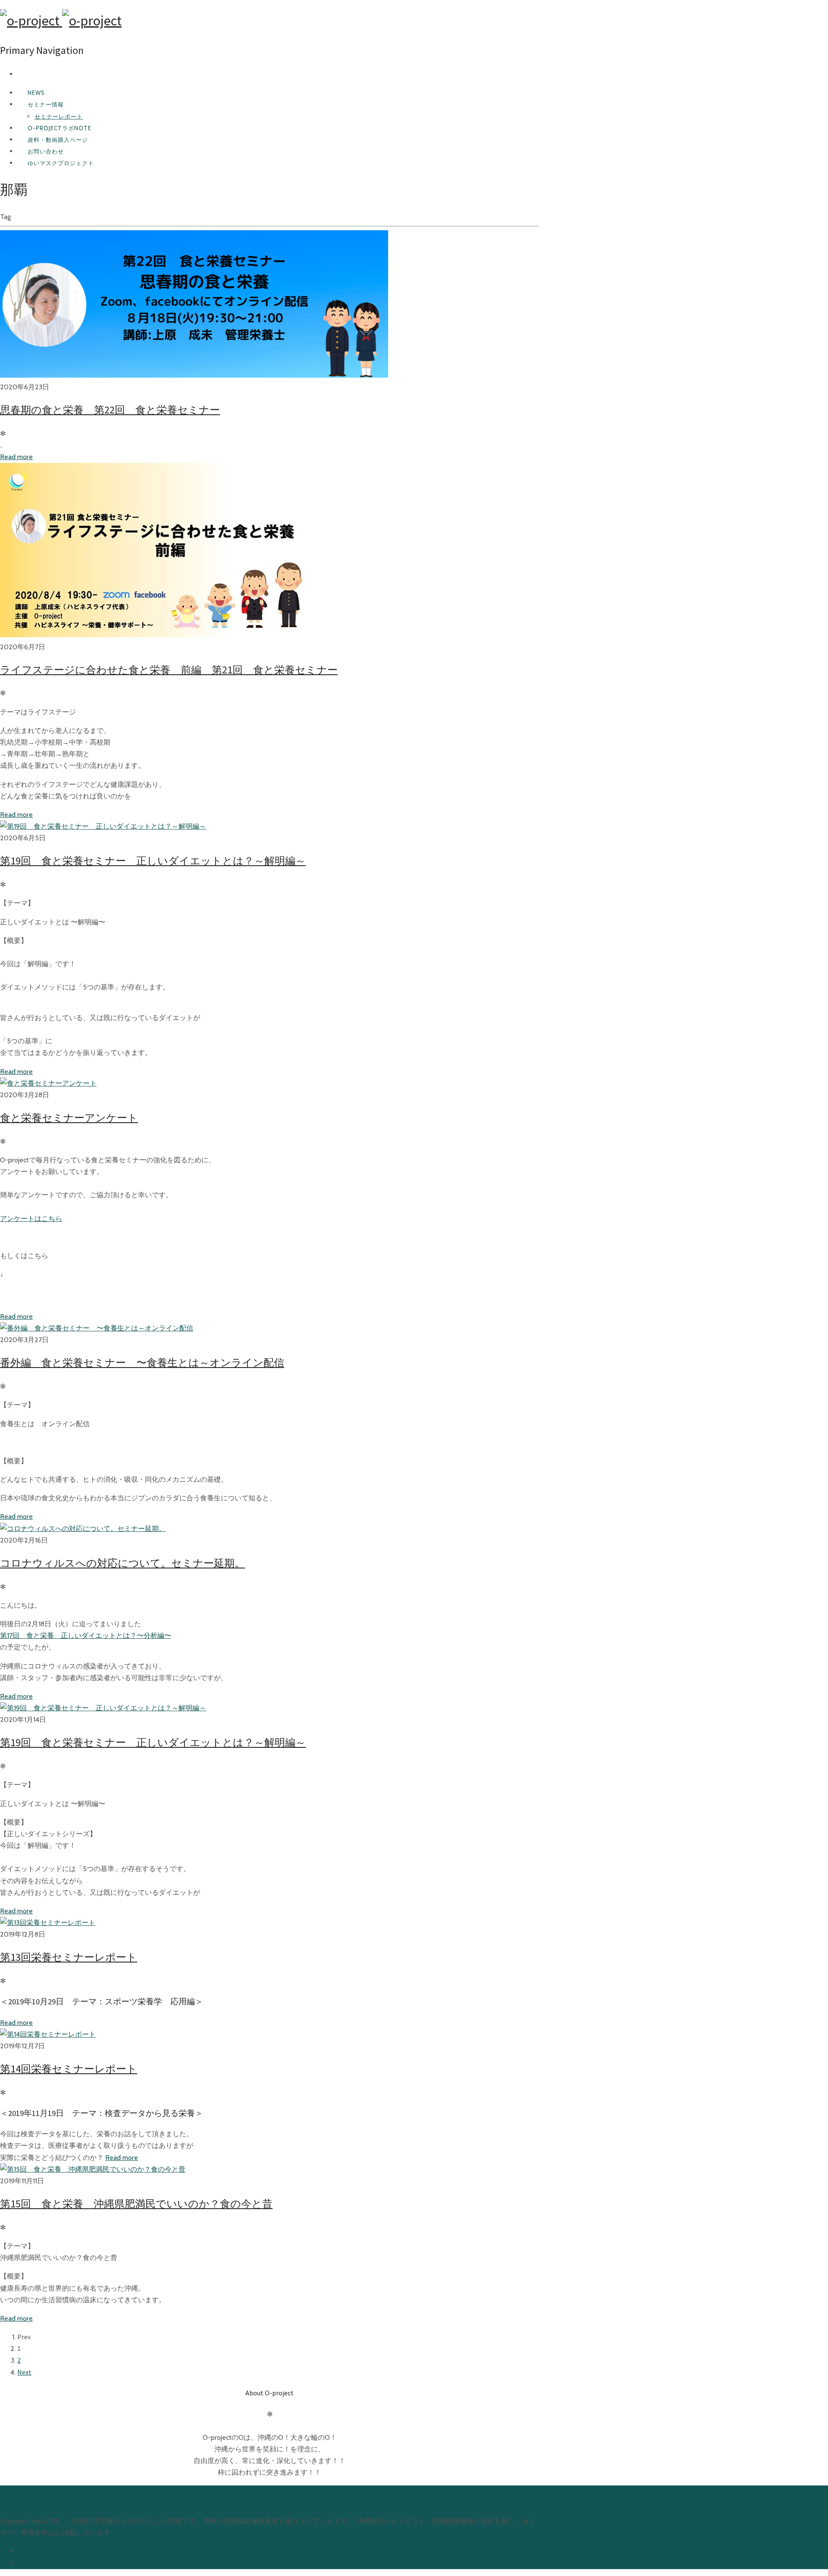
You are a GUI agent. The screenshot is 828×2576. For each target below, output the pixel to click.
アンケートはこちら (31, 1219)
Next (24, 2372)
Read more (16, 457)
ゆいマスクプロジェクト (61, 163)
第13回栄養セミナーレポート (69, 1957)
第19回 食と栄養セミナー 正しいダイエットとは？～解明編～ (153, 861)
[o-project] (61, 21)
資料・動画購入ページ (58, 140)
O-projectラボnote (60, 128)
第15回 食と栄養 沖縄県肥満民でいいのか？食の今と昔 (136, 2204)
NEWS (36, 93)
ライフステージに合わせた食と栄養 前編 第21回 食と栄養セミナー (169, 670)
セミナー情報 (46, 104)
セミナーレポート (59, 116)
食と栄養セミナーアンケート (69, 1118)
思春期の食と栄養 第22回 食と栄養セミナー (110, 410)
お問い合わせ (46, 151)
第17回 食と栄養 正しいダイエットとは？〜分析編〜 (86, 1635)
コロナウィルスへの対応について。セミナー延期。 (122, 1563)
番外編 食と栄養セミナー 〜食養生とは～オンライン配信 (142, 1363)
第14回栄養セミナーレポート (69, 2069)
